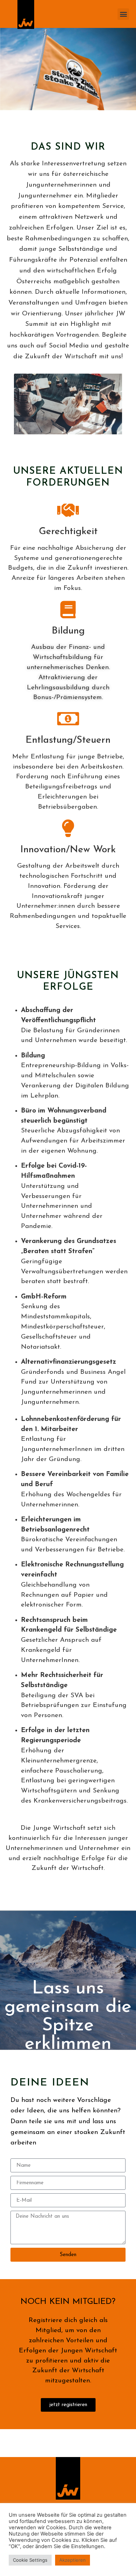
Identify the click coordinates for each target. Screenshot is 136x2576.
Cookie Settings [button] (30, 2560)
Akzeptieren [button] (73, 2560)
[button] (123, 14)
